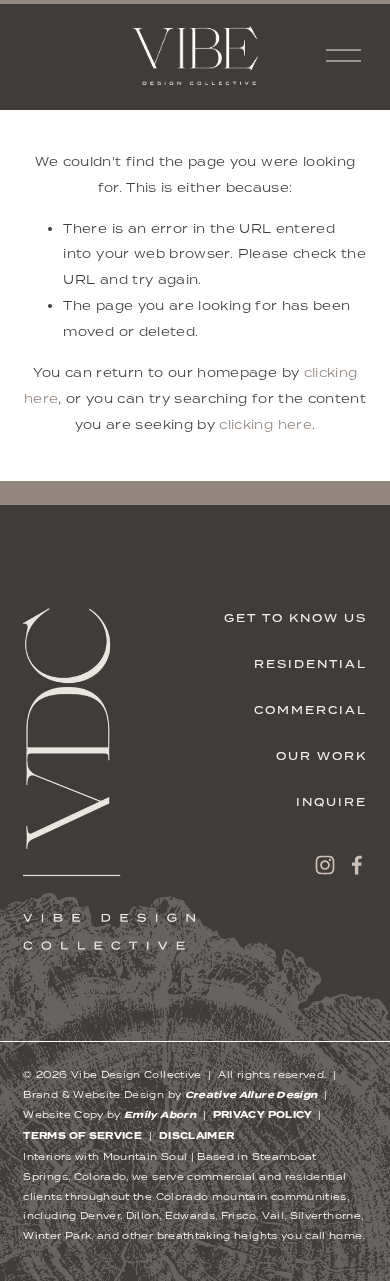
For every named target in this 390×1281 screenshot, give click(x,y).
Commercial (310, 710)
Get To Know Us (295, 618)
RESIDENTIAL (310, 664)
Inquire (331, 802)
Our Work (321, 756)
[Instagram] (325, 865)
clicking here (265, 424)
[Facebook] (357, 865)
